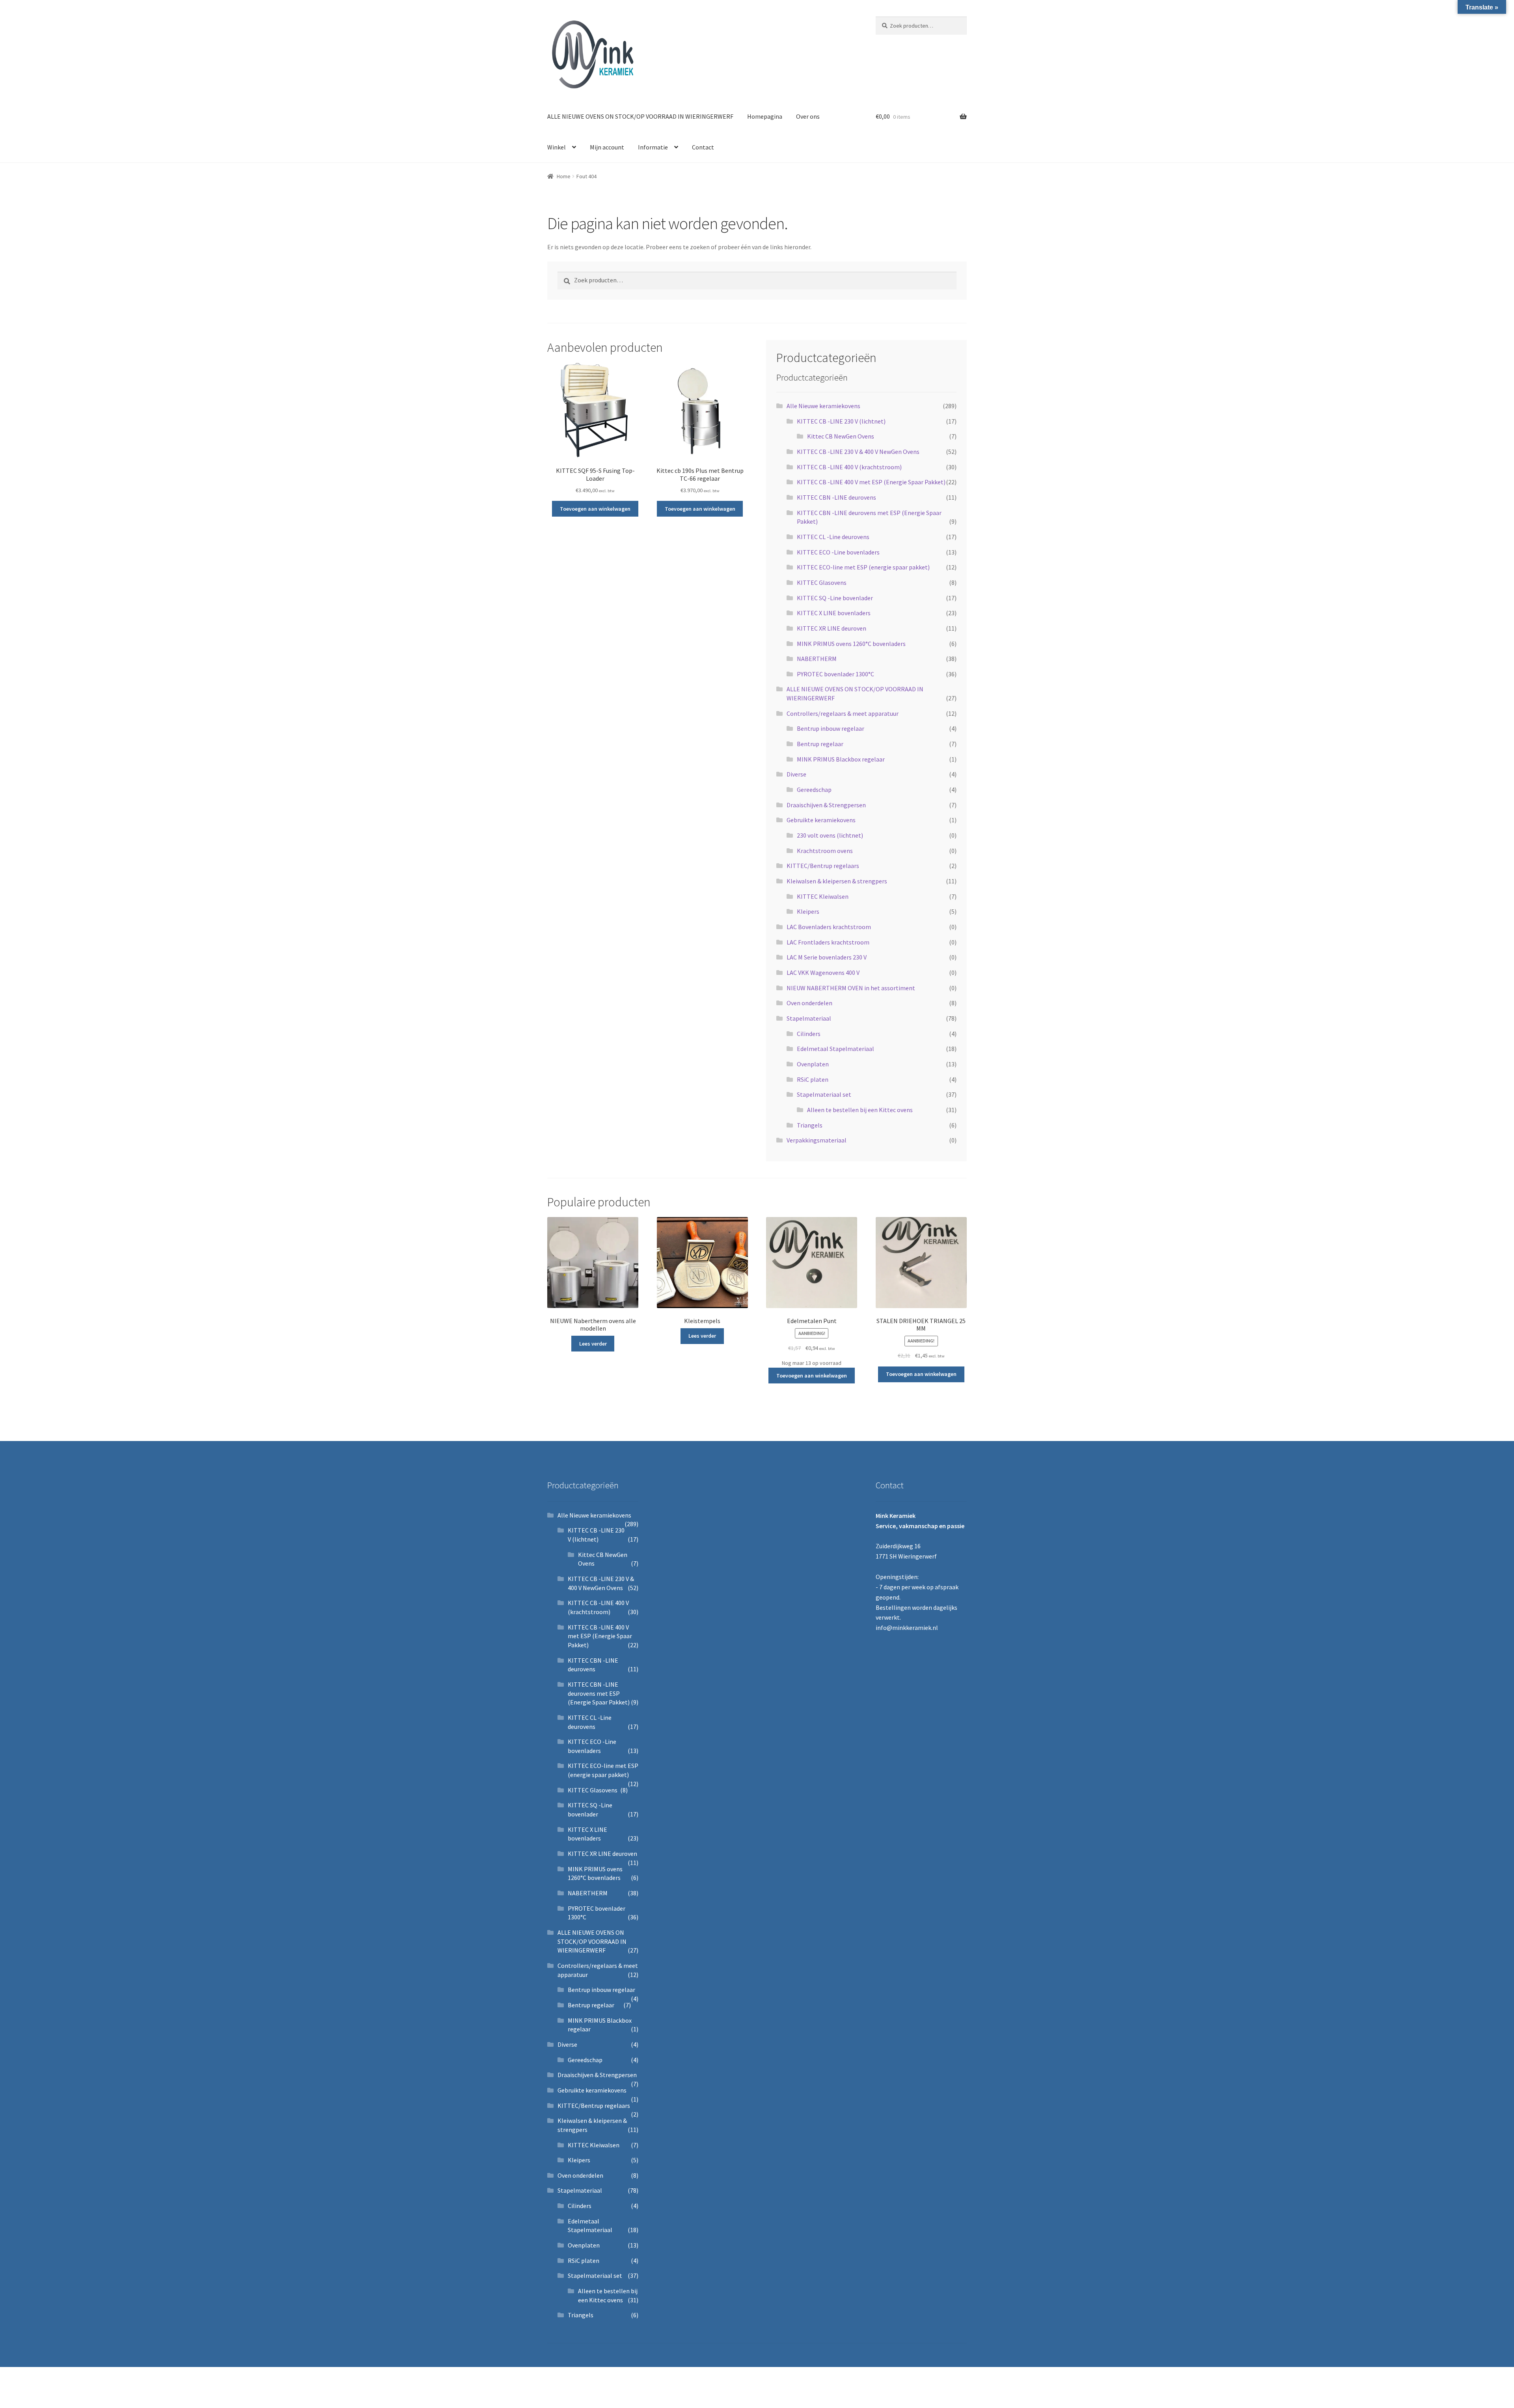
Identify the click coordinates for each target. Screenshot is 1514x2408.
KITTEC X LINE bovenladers (834, 613)
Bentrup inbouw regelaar (831, 728)
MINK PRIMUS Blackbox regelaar (841, 759)
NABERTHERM (817, 659)
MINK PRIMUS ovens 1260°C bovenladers (851, 644)
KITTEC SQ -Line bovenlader (835, 598)
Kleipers (808, 911)
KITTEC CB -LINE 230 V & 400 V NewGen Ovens (858, 452)
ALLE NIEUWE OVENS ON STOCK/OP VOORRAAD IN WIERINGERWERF (640, 116)
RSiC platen (813, 1079)
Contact (703, 147)
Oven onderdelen (809, 1003)
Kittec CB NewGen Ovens (841, 436)
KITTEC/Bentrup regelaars (823, 866)
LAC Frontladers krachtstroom (828, 942)
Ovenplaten (813, 1064)
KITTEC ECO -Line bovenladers (838, 552)
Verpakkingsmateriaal (817, 1140)
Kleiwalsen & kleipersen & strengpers (837, 881)
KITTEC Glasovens (822, 582)
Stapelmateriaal (809, 1018)
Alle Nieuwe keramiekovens (823, 406)
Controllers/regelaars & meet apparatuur (843, 713)
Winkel (557, 147)
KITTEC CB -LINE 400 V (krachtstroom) (849, 467)
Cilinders (809, 1034)
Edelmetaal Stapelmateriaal (835, 1049)
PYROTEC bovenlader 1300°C (835, 674)
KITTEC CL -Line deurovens (833, 537)
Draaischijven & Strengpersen (826, 805)
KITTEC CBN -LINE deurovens (836, 497)
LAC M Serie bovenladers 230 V (827, 957)
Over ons (808, 116)
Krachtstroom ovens (825, 851)
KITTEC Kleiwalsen (823, 896)
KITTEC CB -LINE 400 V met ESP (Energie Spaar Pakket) (871, 482)
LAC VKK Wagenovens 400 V (823, 973)
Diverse (796, 774)
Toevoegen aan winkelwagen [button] (595, 509)
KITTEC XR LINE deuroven (832, 628)
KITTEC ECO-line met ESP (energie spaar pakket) (863, 567)
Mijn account (607, 147)
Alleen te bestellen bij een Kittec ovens (860, 1110)
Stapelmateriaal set (824, 1094)
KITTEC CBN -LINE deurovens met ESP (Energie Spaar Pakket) (599, 1693)
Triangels (810, 1125)
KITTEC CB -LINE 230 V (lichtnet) (841, 421)
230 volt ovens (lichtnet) (830, 835)
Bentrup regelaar (820, 744)
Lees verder (593, 1344)
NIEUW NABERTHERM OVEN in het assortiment (851, 988)
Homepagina (765, 116)
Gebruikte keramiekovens (821, 820)
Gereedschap (814, 790)
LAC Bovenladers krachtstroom (829, 927)
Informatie (653, 147)
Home (564, 176)
